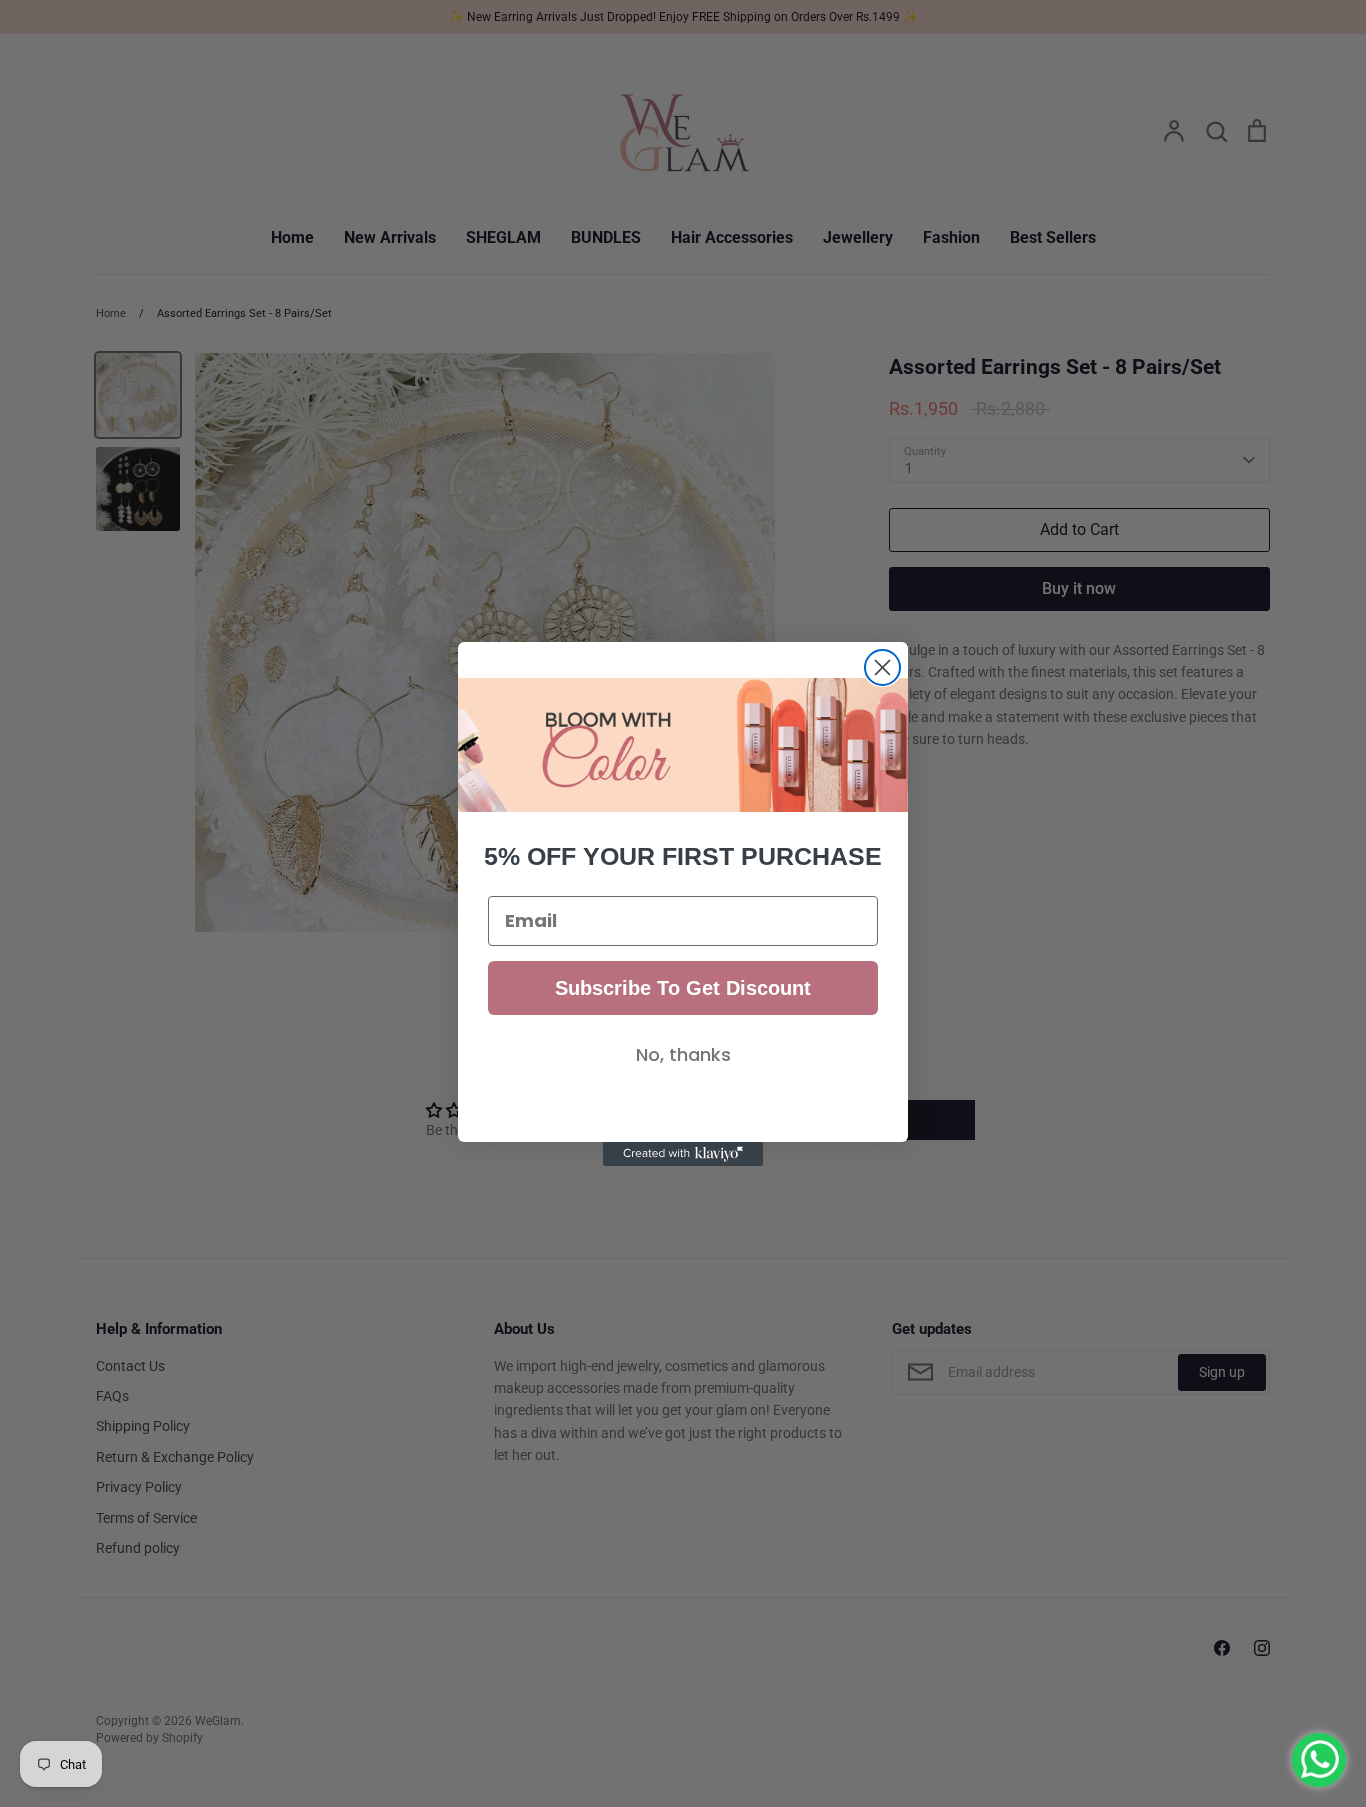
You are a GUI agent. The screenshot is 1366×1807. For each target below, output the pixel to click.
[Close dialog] (882, 667)
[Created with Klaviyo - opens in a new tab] (683, 1154)
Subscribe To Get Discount (683, 988)
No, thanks (683, 1054)
